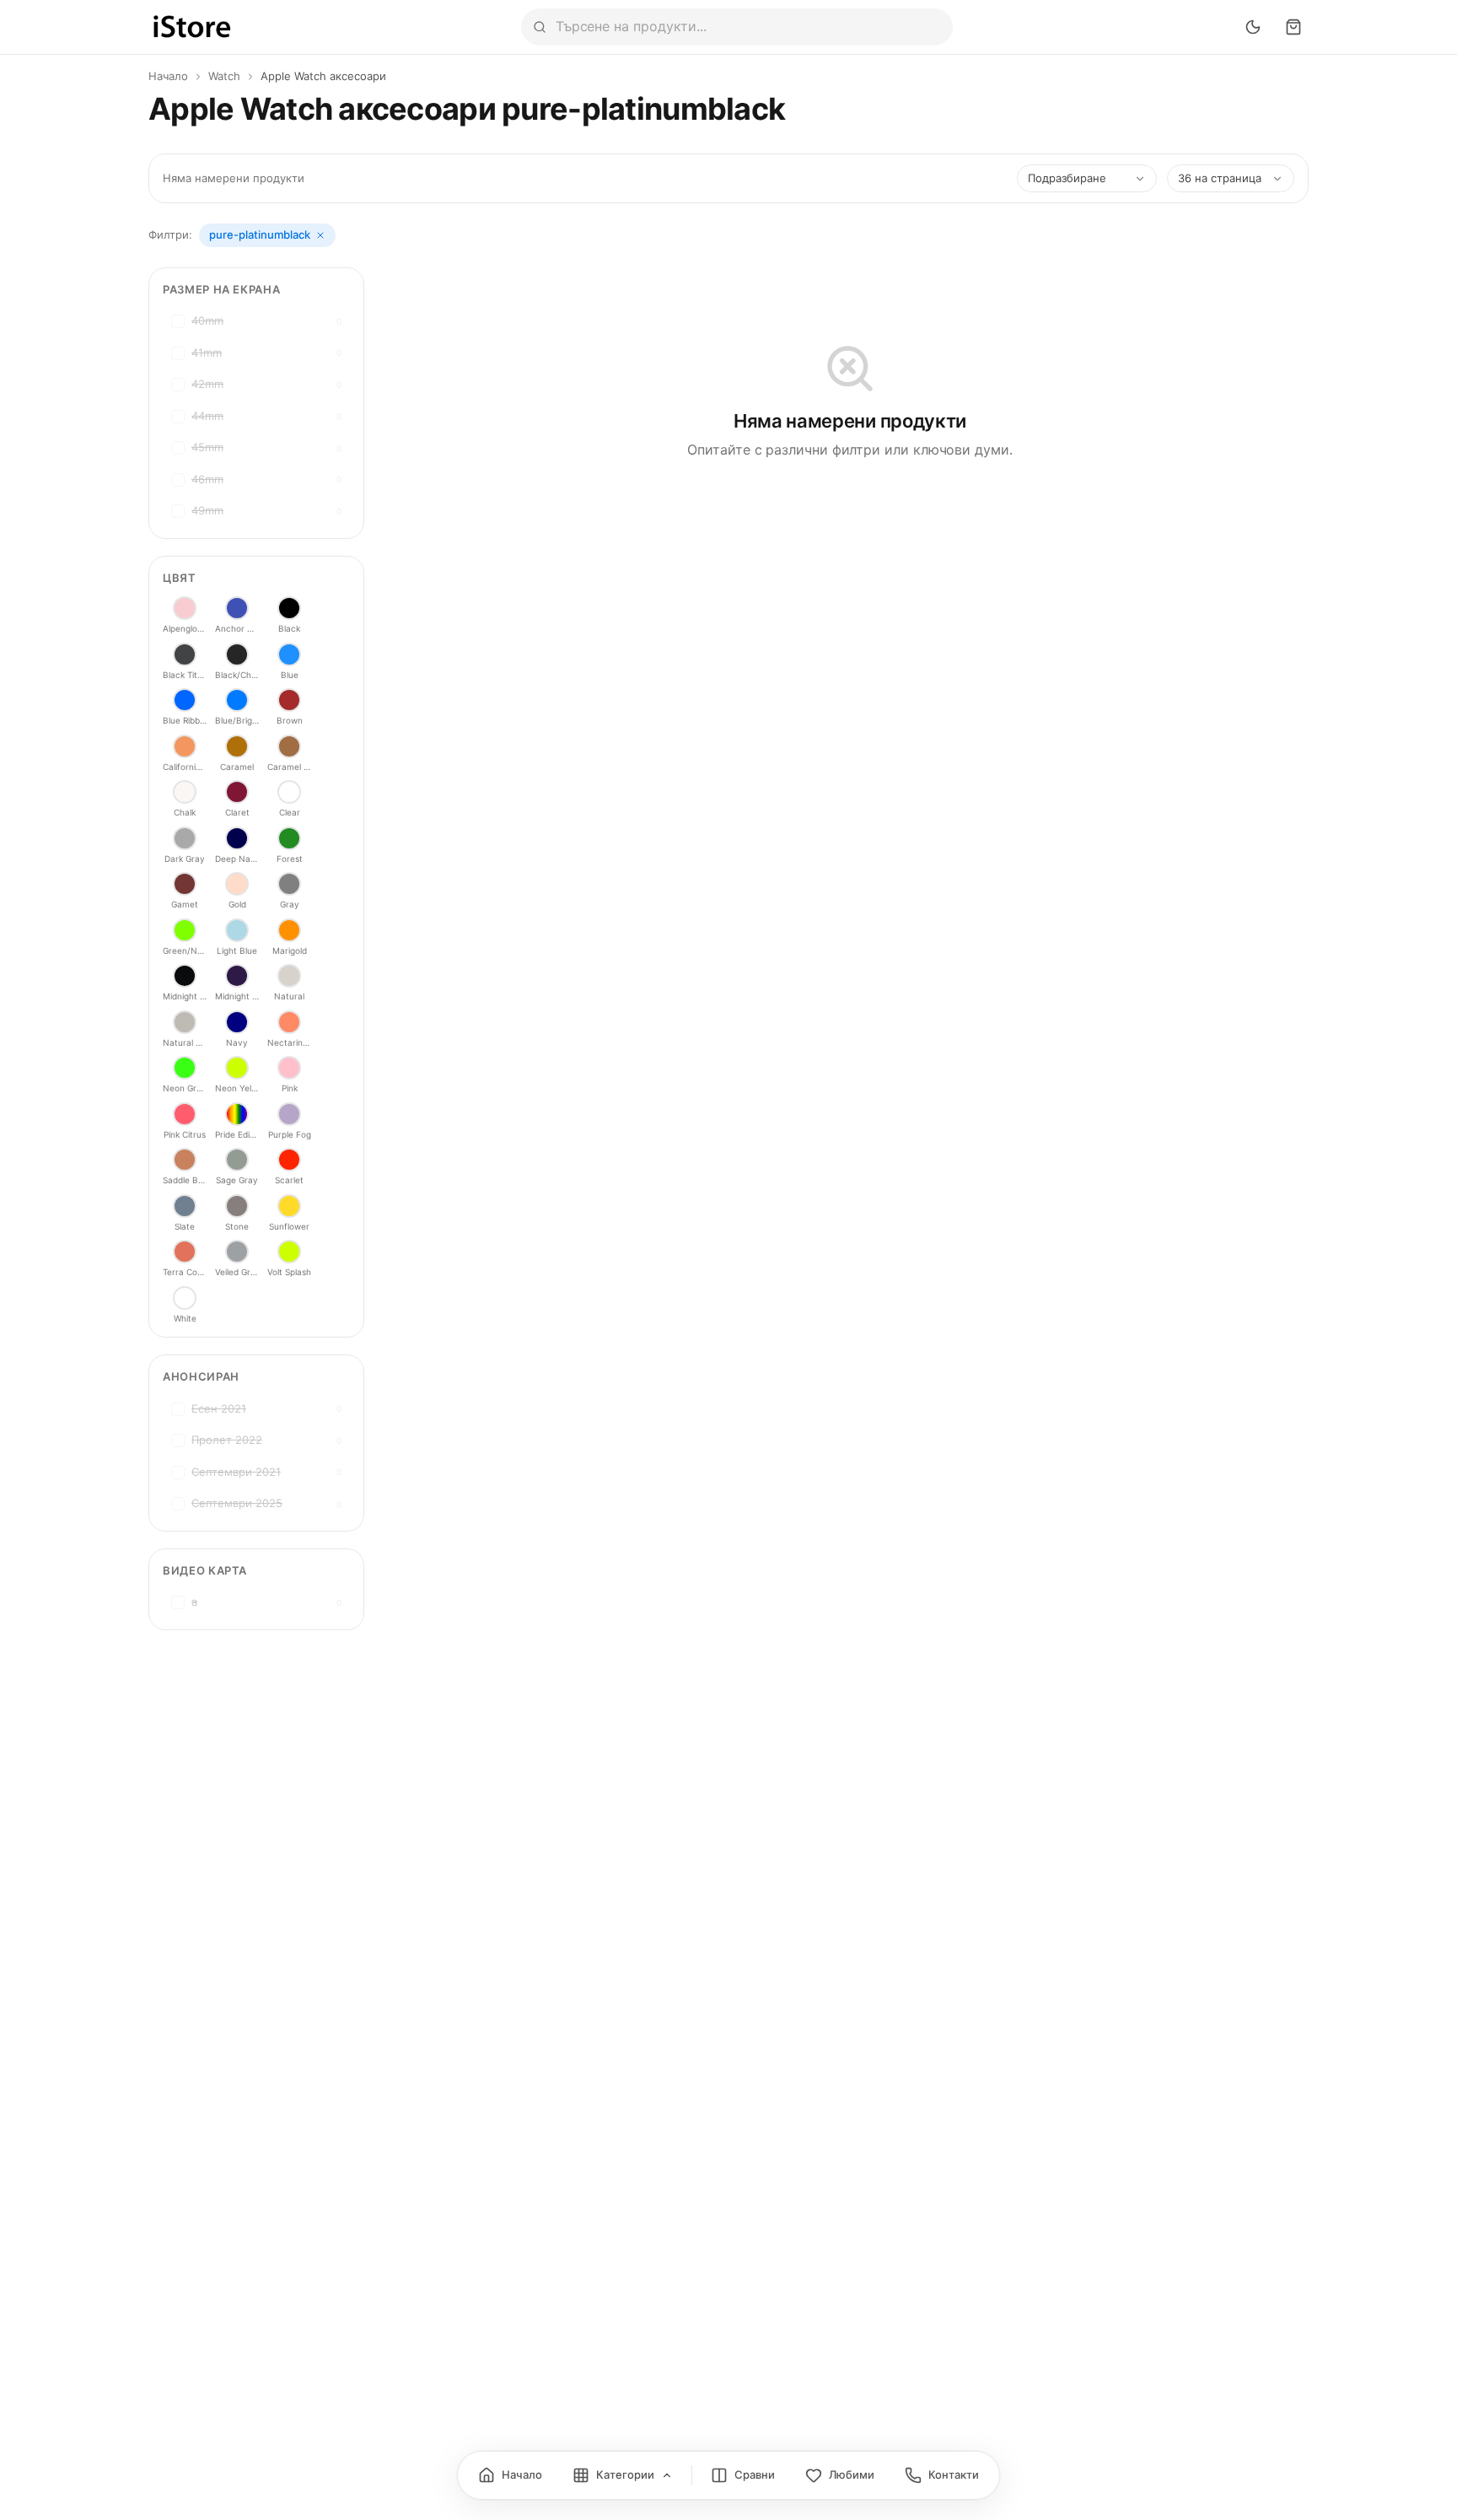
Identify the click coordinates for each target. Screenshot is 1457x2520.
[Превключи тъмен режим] (1253, 27)
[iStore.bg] (192, 27)
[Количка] (1293, 27)
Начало (168, 76)
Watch (224, 76)
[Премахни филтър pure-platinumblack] (320, 235)
